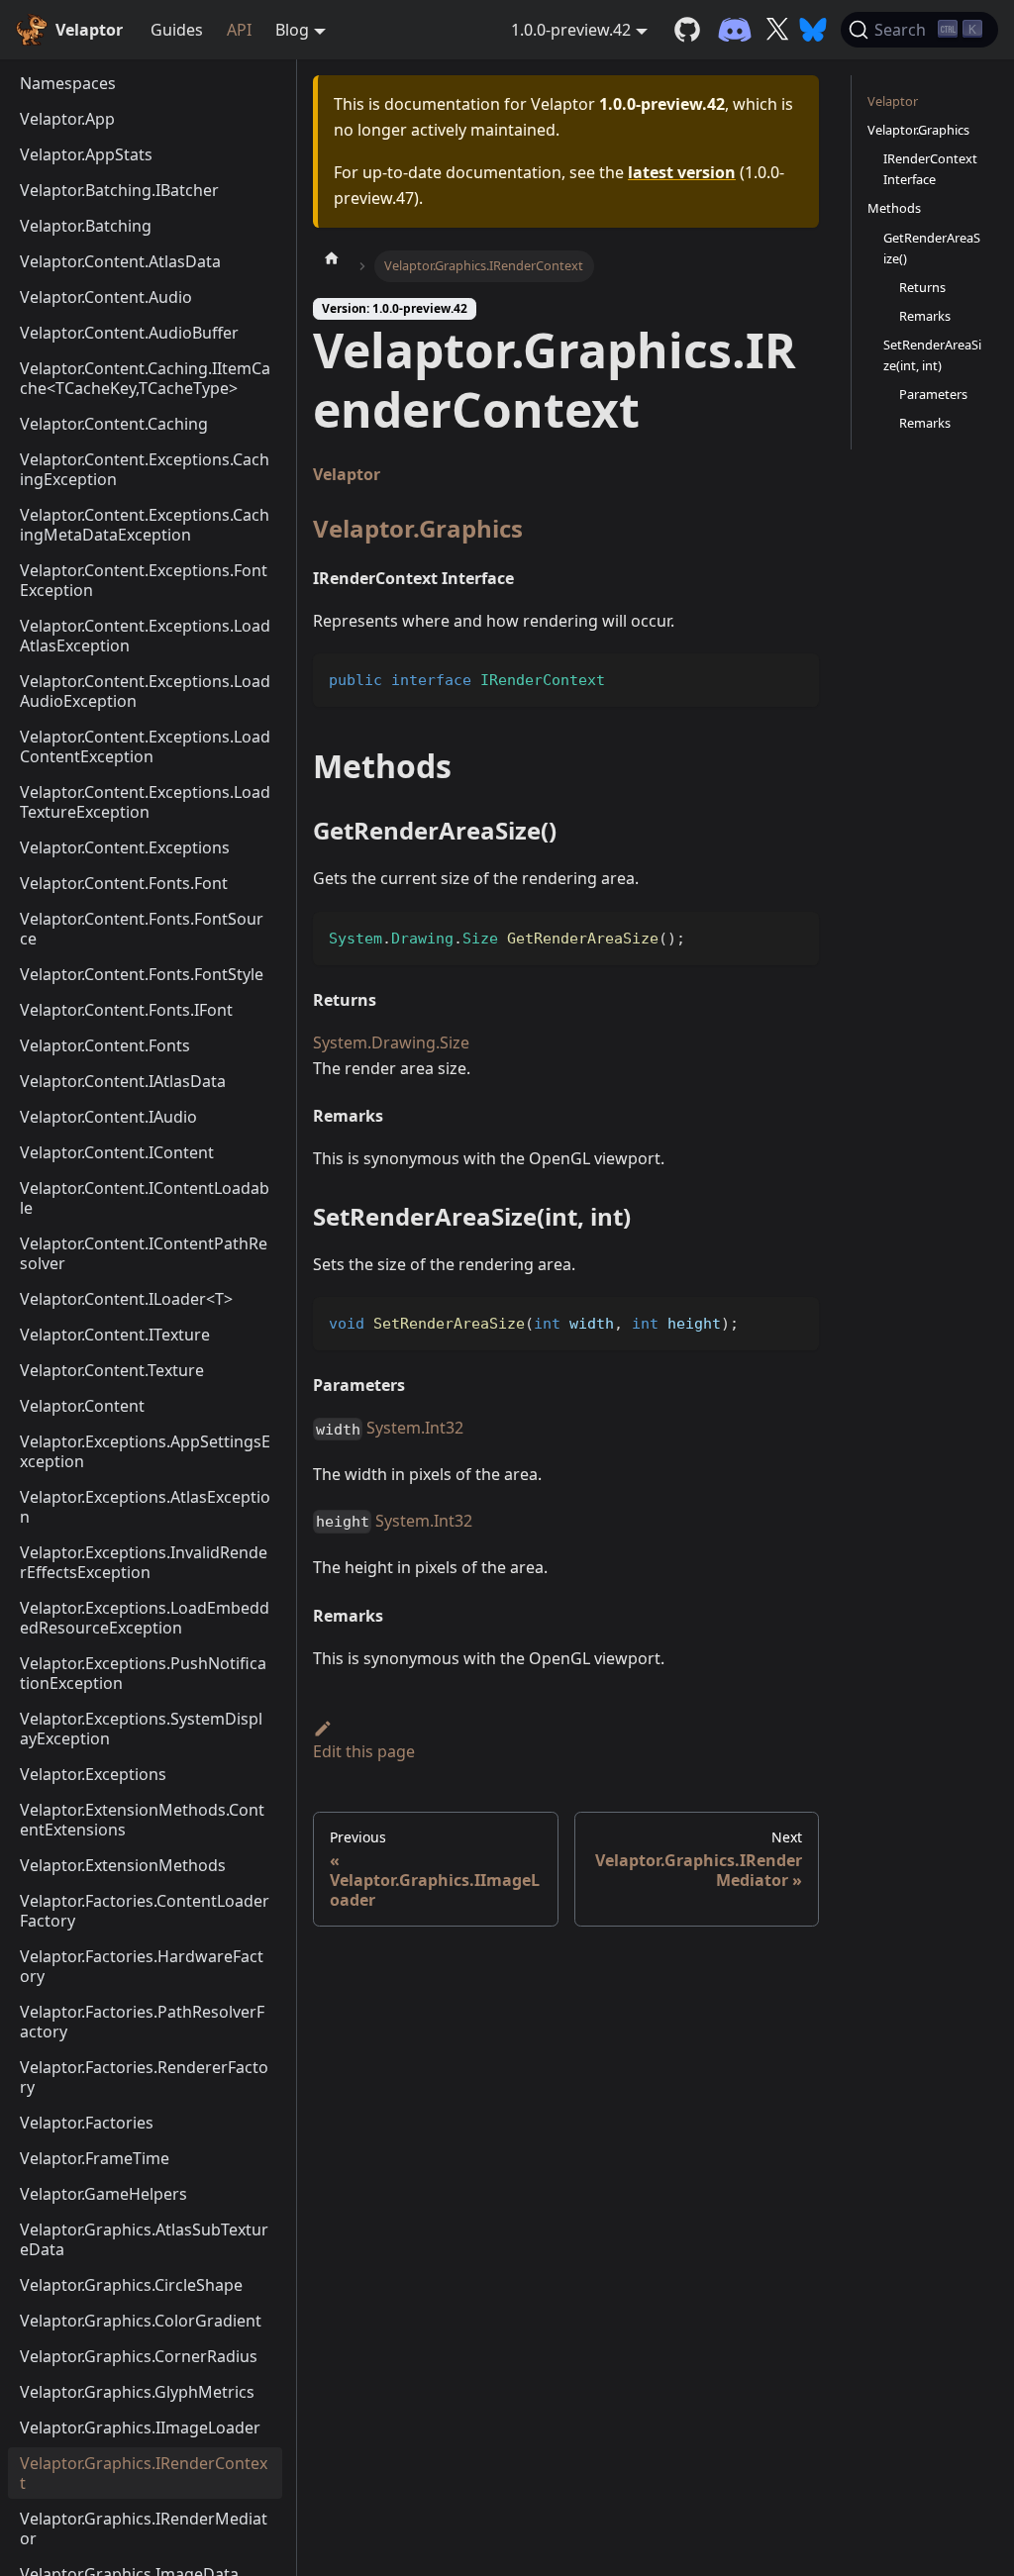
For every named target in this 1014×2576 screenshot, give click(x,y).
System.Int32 (415, 1428)
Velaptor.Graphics (418, 528)
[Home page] (332, 257)
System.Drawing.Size (391, 1042)
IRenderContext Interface (930, 169)
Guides (177, 30)
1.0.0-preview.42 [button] (571, 30)
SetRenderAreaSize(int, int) (932, 355)
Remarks (925, 316)
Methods (894, 208)
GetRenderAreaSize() (932, 248)
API (239, 30)
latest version (682, 172)
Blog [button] (292, 30)
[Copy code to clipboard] (795, 678)
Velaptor (347, 474)
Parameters (933, 394)
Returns (922, 287)
